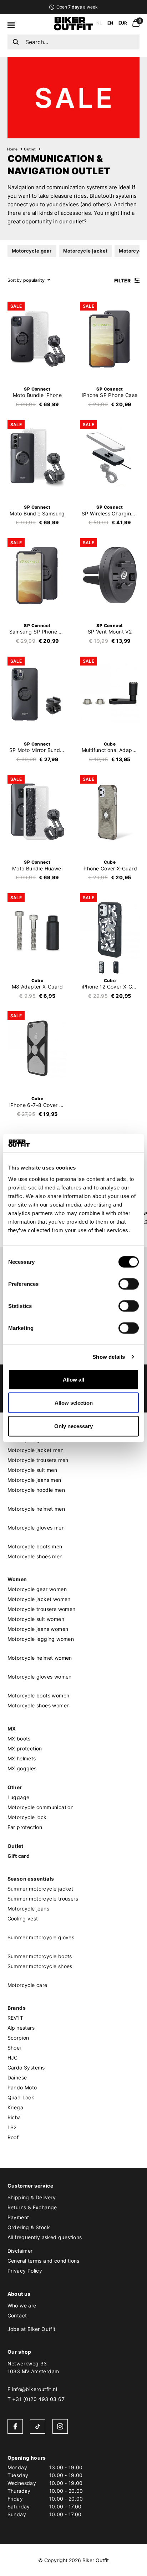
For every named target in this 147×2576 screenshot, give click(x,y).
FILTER (123, 280)
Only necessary (73, 1426)
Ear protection (25, 1827)
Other (15, 1787)
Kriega (15, 2107)
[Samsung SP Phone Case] (37, 575)
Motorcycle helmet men (36, 1509)
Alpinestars (21, 2028)
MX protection (25, 1748)
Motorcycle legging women (41, 1639)
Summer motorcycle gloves (41, 1937)
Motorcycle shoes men (35, 1556)
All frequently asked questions (45, 2237)
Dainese (17, 2077)
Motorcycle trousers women (42, 1609)
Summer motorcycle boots (40, 1956)
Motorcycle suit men (32, 1470)
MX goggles (22, 1768)
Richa (14, 2117)
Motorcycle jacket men (36, 1450)
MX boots (19, 1738)
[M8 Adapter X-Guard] (37, 930)
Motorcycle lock (27, 1817)
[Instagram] (60, 2426)
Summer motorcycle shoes (40, 1966)
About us (19, 2294)
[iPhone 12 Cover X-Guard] (110, 930)
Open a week (77, 7)
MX (12, 1729)
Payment (18, 2217)
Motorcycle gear (32, 251)
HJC (13, 2058)
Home (12, 149)
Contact (17, 2315)
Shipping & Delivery (32, 2197)
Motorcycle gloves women (40, 1677)
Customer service (30, 2186)
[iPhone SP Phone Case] (110, 339)
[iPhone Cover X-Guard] (110, 812)
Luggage (19, 1797)
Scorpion (18, 2038)
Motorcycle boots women (39, 1695)
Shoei (14, 2048)
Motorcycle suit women (36, 1619)
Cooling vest (23, 1918)
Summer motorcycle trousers (43, 1899)
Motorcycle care (27, 1985)
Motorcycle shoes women (39, 1705)
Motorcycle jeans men (34, 1480)
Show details (109, 1357)
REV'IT (15, 2018)
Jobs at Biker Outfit (32, 2329)
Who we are (22, 2305)
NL (99, 23)
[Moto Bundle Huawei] (37, 812)
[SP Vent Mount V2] (110, 575)
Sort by (15, 280)
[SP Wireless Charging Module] (110, 457)
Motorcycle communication (41, 1807)
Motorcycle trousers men (38, 1460)
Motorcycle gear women (37, 1589)
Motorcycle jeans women (38, 1629)
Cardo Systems (26, 2068)
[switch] (129, 1284)
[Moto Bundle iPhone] (37, 339)
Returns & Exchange (32, 2207)
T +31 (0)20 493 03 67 (36, 2399)
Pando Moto (22, 2087)
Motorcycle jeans (28, 1909)
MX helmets (22, 1758)
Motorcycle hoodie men (36, 1490)
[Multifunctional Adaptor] (110, 694)
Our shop (19, 2352)
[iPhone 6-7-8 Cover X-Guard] (37, 1048)
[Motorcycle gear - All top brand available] (73, 28)
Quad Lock (21, 2097)
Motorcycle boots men (35, 1546)
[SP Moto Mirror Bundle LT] (37, 694)
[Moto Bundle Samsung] (37, 457)
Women (17, 1579)
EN (110, 23)
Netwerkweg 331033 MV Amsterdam (33, 2367)
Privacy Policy (25, 2271)
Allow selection (74, 1403)
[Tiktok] (38, 2426)
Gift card (19, 1856)
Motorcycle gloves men (36, 1528)
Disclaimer (20, 2251)
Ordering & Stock (29, 2227)
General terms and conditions (44, 2261)
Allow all (73, 1379)
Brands (17, 2008)
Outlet (30, 149)
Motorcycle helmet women (40, 1658)
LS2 (12, 2127)
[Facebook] (15, 2426)
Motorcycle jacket (85, 251)
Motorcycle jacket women (39, 1599)
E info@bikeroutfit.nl (32, 2389)
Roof (13, 2137)
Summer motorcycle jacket (40, 1889)
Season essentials (31, 1879)
